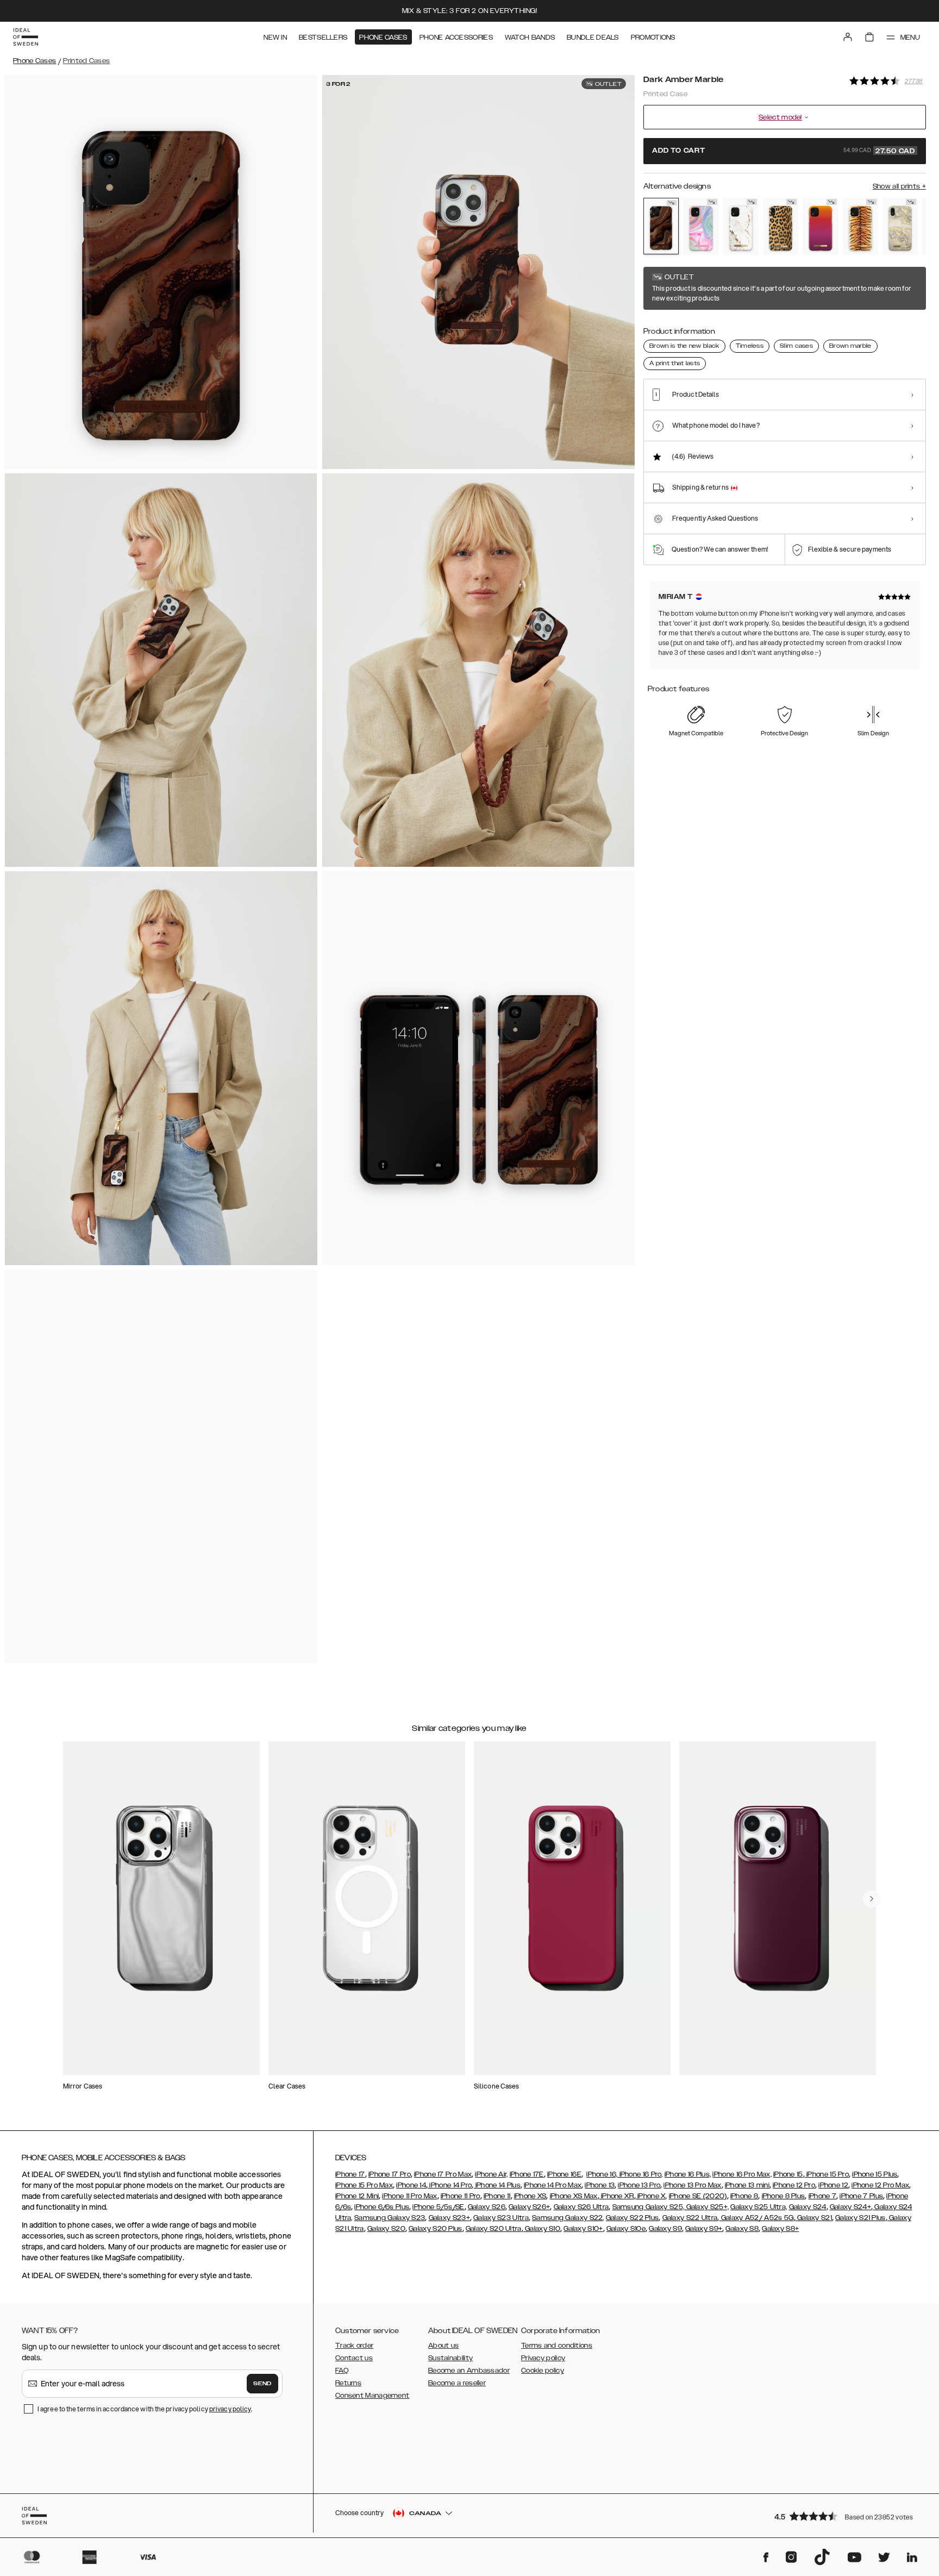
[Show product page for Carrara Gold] (741, 227)
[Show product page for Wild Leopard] (781, 227)
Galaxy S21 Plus (860, 2218)
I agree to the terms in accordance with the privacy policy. (145, 2409)
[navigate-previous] (872, 1899)
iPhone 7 (822, 2196)
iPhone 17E (527, 2174)
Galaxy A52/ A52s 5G (757, 2218)
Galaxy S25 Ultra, (759, 2207)
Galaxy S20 (386, 2229)
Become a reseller (457, 2383)
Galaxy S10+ (583, 2229)
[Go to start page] (26, 37)
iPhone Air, (491, 2174)
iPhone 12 (833, 2185)
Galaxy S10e (626, 2229)
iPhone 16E (564, 2174)
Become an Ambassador (469, 2371)
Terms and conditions (557, 2346)
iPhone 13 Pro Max (692, 2185)
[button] (847, 2516)
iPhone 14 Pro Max (553, 2185)
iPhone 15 (788, 2174)
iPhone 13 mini (747, 2185)
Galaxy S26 (487, 2207)
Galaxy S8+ (780, 2229)
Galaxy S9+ (704, 2229)
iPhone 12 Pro (794, 2185)
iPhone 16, (602, 2174)
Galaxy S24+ (850, 2207)
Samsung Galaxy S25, (649, 2207)
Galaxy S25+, (706, 2207)
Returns (348, 2383)
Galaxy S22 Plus (633, 2218)
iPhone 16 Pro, (640, 2174)
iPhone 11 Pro (461, 2196)
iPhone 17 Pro (390, 2174)
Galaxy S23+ (449, 2218)
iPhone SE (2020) (698, 2196)
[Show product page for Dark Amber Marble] (661, 226)
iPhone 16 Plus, (688, 2174)
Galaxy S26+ (529, 2207)
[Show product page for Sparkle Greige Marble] (900, 227)
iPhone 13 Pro (639, 2185)
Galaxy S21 (814, 2218)
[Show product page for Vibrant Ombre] (820, 227)
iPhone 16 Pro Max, (742, 2174)
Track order (354, 2346)
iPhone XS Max (574, 2196)
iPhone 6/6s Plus (382, 2207)
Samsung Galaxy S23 (390, 2218)
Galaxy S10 (542, 2229)
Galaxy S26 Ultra (581, 2207)
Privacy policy (543, 2358)
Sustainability (450, 2358)
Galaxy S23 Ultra (501, 2218)
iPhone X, (652, 2196)
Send (262, 2384)
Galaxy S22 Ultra (690, 2218)
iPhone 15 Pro (827, 2174)
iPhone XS (530, 2196)
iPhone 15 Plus (875, 2174)
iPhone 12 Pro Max (880, 2185)
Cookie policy (543, 2371)
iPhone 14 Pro (450, 2185)
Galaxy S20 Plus (436, 2229)
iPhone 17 (350, 2174)
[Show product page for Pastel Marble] (701, 227)
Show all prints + (899, 186)
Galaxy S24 (808, 2207)
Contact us (354, 2358)
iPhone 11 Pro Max (409, 2196)
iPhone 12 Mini (357, 2196)
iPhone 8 (744, 2196)
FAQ (342, 2371)
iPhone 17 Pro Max (443, 2174)
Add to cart (784, 151)
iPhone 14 (411, 2185)
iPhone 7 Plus (861, 2196)
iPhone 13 (600, 2185)
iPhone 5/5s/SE (438, 2207)
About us (443, 2346)
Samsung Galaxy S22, (568, 2218)
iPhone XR (617, 2196)
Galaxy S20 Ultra (494, 2229)
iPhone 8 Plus (784, 2196)
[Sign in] (848, 37)
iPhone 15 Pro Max (364, 2185)
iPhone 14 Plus (497, 2185)
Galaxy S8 (742, 2229)
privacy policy (230, 2409)
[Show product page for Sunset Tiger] (860, 227)
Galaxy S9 (665, 2229)
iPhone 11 (497, 2196)
